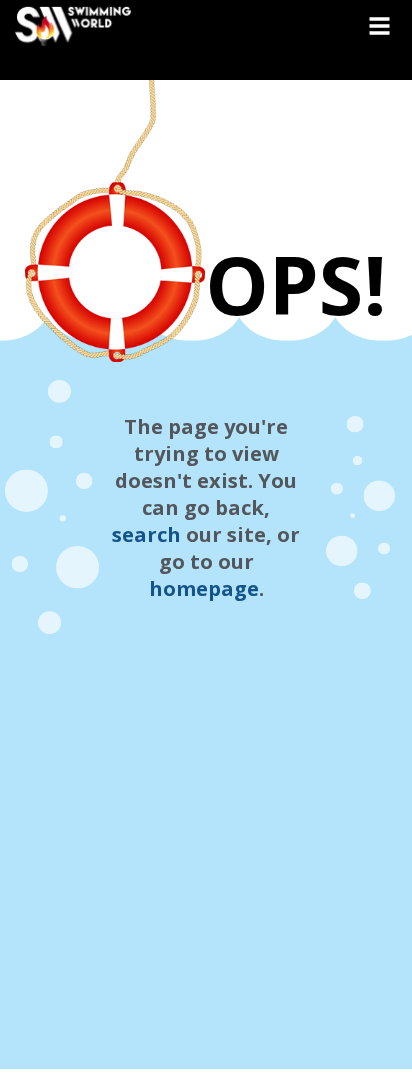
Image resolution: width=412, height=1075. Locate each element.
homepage (204, 588)
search (146, 534)
